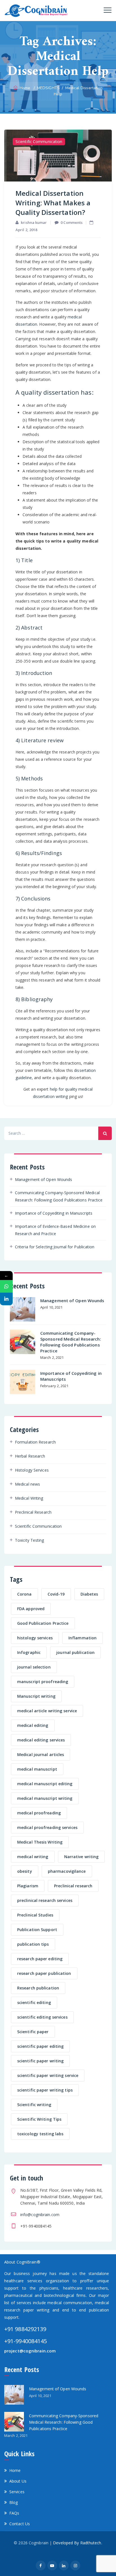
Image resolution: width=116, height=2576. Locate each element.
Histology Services (32, 1470)
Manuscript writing (36, 1696)
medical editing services (41, 1740)
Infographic (29, 1652)
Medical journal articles (41, 1755)
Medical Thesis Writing (40, 1842)
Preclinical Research (33, 1512)
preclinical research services (45, 1900)
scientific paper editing (40, 2046)
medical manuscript (37, 1769)
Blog (14, 2502)
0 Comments (72, 222)
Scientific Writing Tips (39, 2119)
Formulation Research (35, 1442)
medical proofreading (39, 1813)
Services (17, 2492)
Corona (24, 1594)
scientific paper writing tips (45, 2090)
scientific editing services (42, 2017)
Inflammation (82, 1638)
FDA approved (31, 1609)
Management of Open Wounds (44, 1179)
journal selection (34, 1667)
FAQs (14, 2513)
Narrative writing (82, 1857)
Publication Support (37, 1930)
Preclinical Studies (35, 1915)
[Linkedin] (6, 1299)
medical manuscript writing (45, 1798)
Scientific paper (33, 2032)
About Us (18, 2481)
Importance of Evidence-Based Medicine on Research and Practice (55, 1230)
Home (24, 88)
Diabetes (89, 1594)
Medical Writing (29, 1498)
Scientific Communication (39, 142)
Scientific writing (34, 2105)
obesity (25, 1871)
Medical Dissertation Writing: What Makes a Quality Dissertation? (53, 203)
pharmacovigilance (67, 1871)
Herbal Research (30, 1456)
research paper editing (40, 1959)
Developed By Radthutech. (77, 2543)
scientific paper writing (40, 2061)
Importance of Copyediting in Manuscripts (54, 1213)
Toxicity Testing (30, 1540)
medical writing (33, 1857)
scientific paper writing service (48, 2075)
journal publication (75, 1652)
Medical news (27, 1484)
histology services (35, 1638)
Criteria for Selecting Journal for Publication (55, 1247)
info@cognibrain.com (40, 2215)
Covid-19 (56, 1594)
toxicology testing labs (40, 2134)
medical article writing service (47, 1711)
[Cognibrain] (36, 11)
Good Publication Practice (43, 1623)
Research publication (38, 1988)
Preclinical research (73, 1886)
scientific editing (34, 2002)
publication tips (33, 1944)
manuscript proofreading (43, 1682)
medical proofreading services (47, 1827)
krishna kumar (34, 222)
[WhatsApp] (6, 1286)
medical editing (33, 1725)
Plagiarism (28, 1886)
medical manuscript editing (45, 1784)
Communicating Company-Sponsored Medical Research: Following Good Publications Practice (59, 1196)
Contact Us (20, 2524)
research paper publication (44, 1973)
